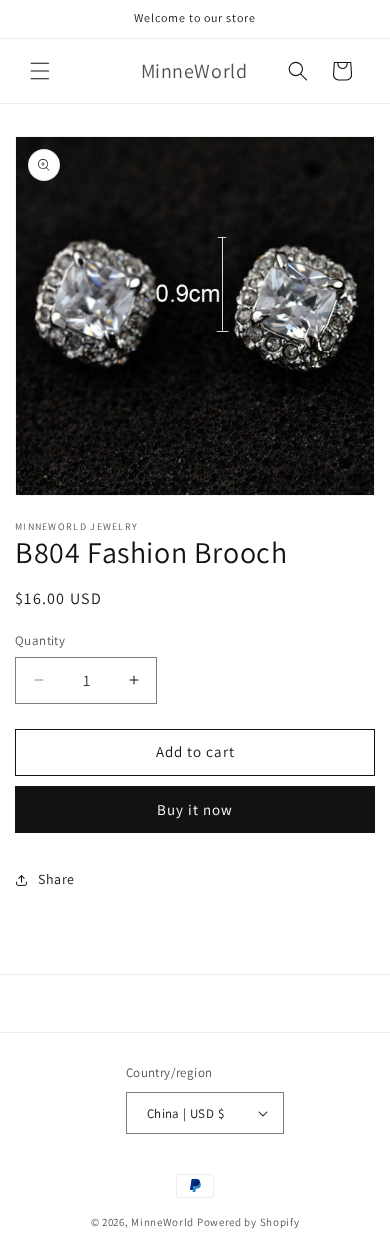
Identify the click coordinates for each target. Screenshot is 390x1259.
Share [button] (56, 879)
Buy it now (195, 809)
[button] (40, 71)
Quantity (40, 640)
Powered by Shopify (248, 1222)
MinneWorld (162, 1222)
